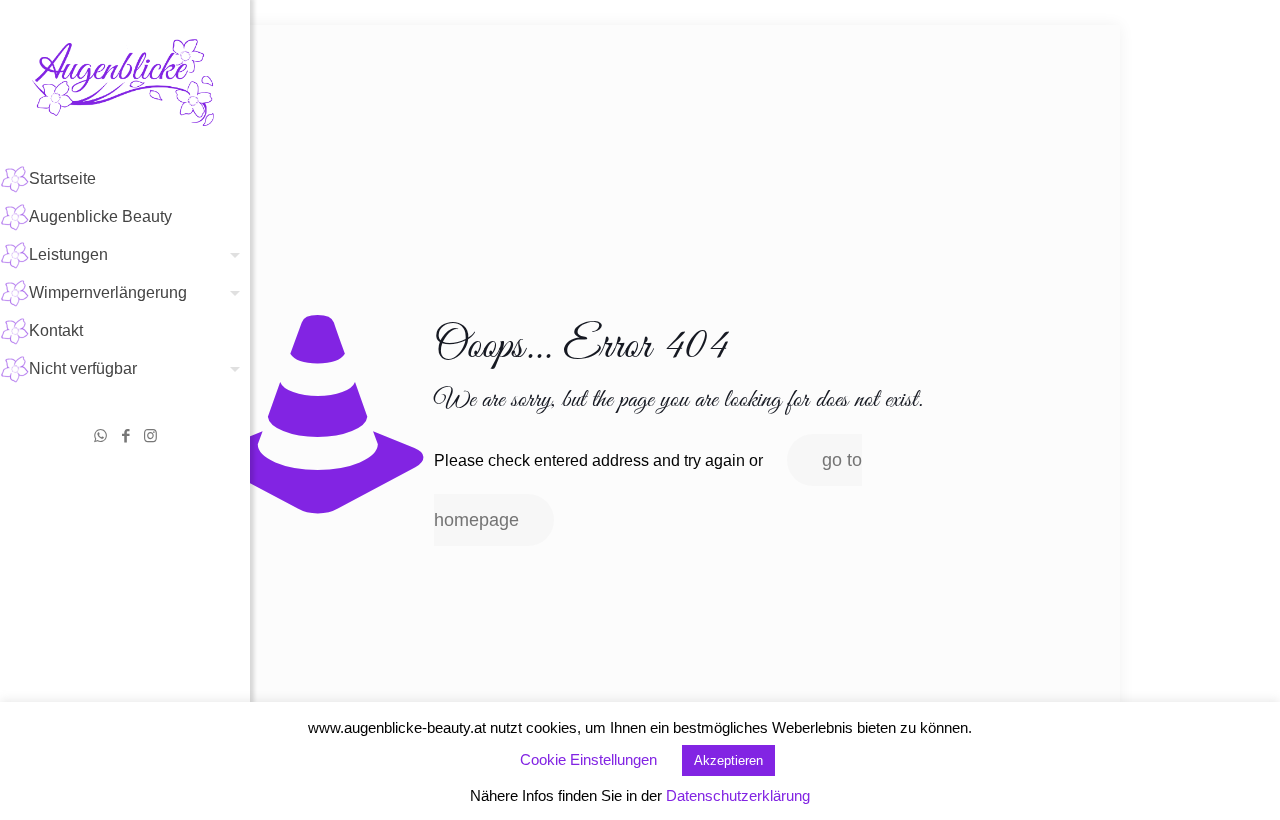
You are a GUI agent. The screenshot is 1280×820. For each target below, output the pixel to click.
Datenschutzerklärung (738, 795)
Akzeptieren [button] (728, 760)
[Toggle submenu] (230, 255)
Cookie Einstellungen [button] (588, 759)
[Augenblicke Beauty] (125, 80)
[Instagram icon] (150, 435)
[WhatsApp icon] (100, 435)
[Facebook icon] (125, 435)
